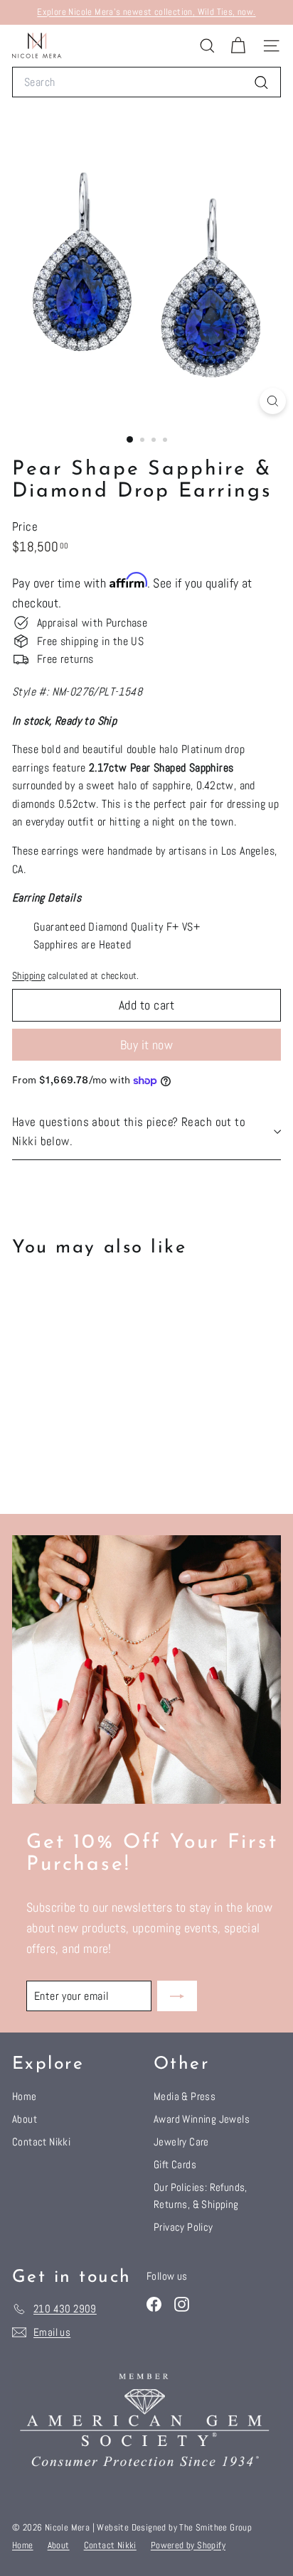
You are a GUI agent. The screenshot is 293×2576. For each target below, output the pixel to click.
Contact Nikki (41, 2142)
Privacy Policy (183, 2227)
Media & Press (185, 2096)
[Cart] (238, 46)
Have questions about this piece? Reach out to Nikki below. (129, 1131)
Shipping (28, 976)
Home (25, 2096)
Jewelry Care (181, 2142)
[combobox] (146, 82)
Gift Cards (175, 2164)
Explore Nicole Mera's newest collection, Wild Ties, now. (146, 12)
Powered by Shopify (188, 2545)
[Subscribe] (177, 1996)
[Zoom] (273, 401)
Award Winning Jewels (202, 2119)
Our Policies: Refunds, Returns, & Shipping (201, 2196)
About (25, 2119)
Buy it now (147, 1045)
